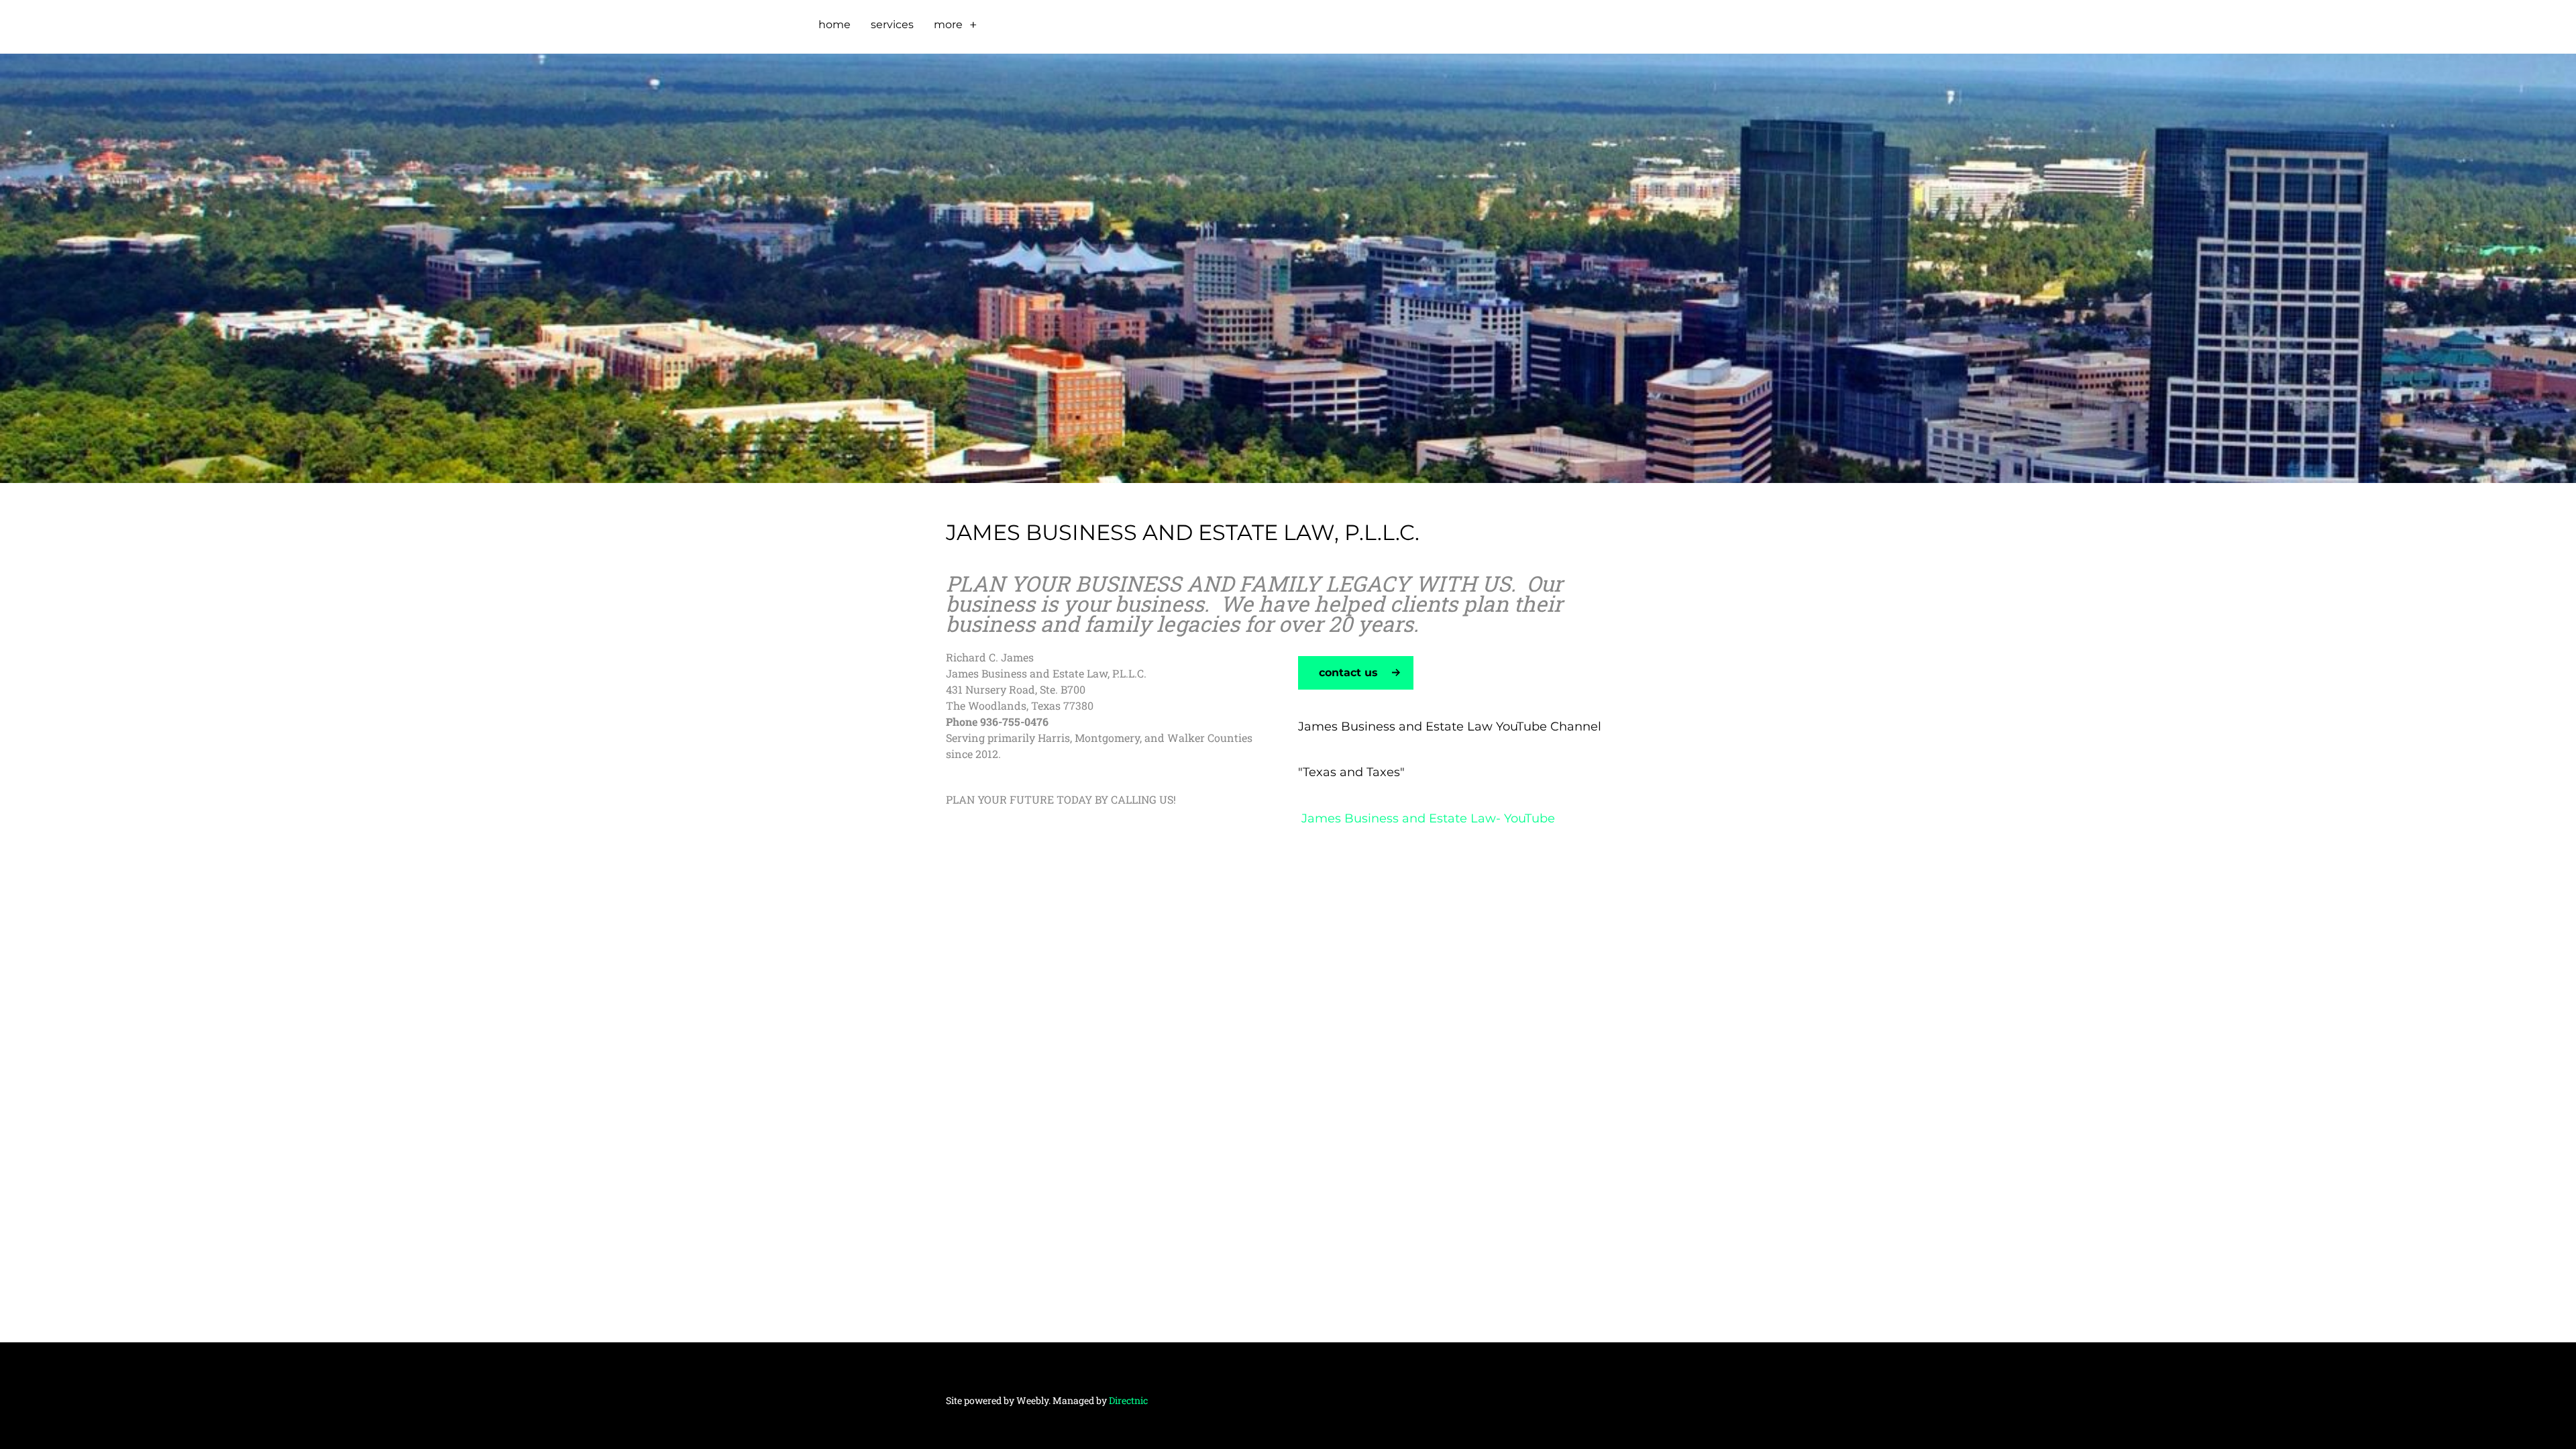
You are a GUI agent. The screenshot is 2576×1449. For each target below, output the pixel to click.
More (948, 24)
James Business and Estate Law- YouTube (1427, 818)
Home (835, 24)
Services (892, 24)
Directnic (1128, 1400)
